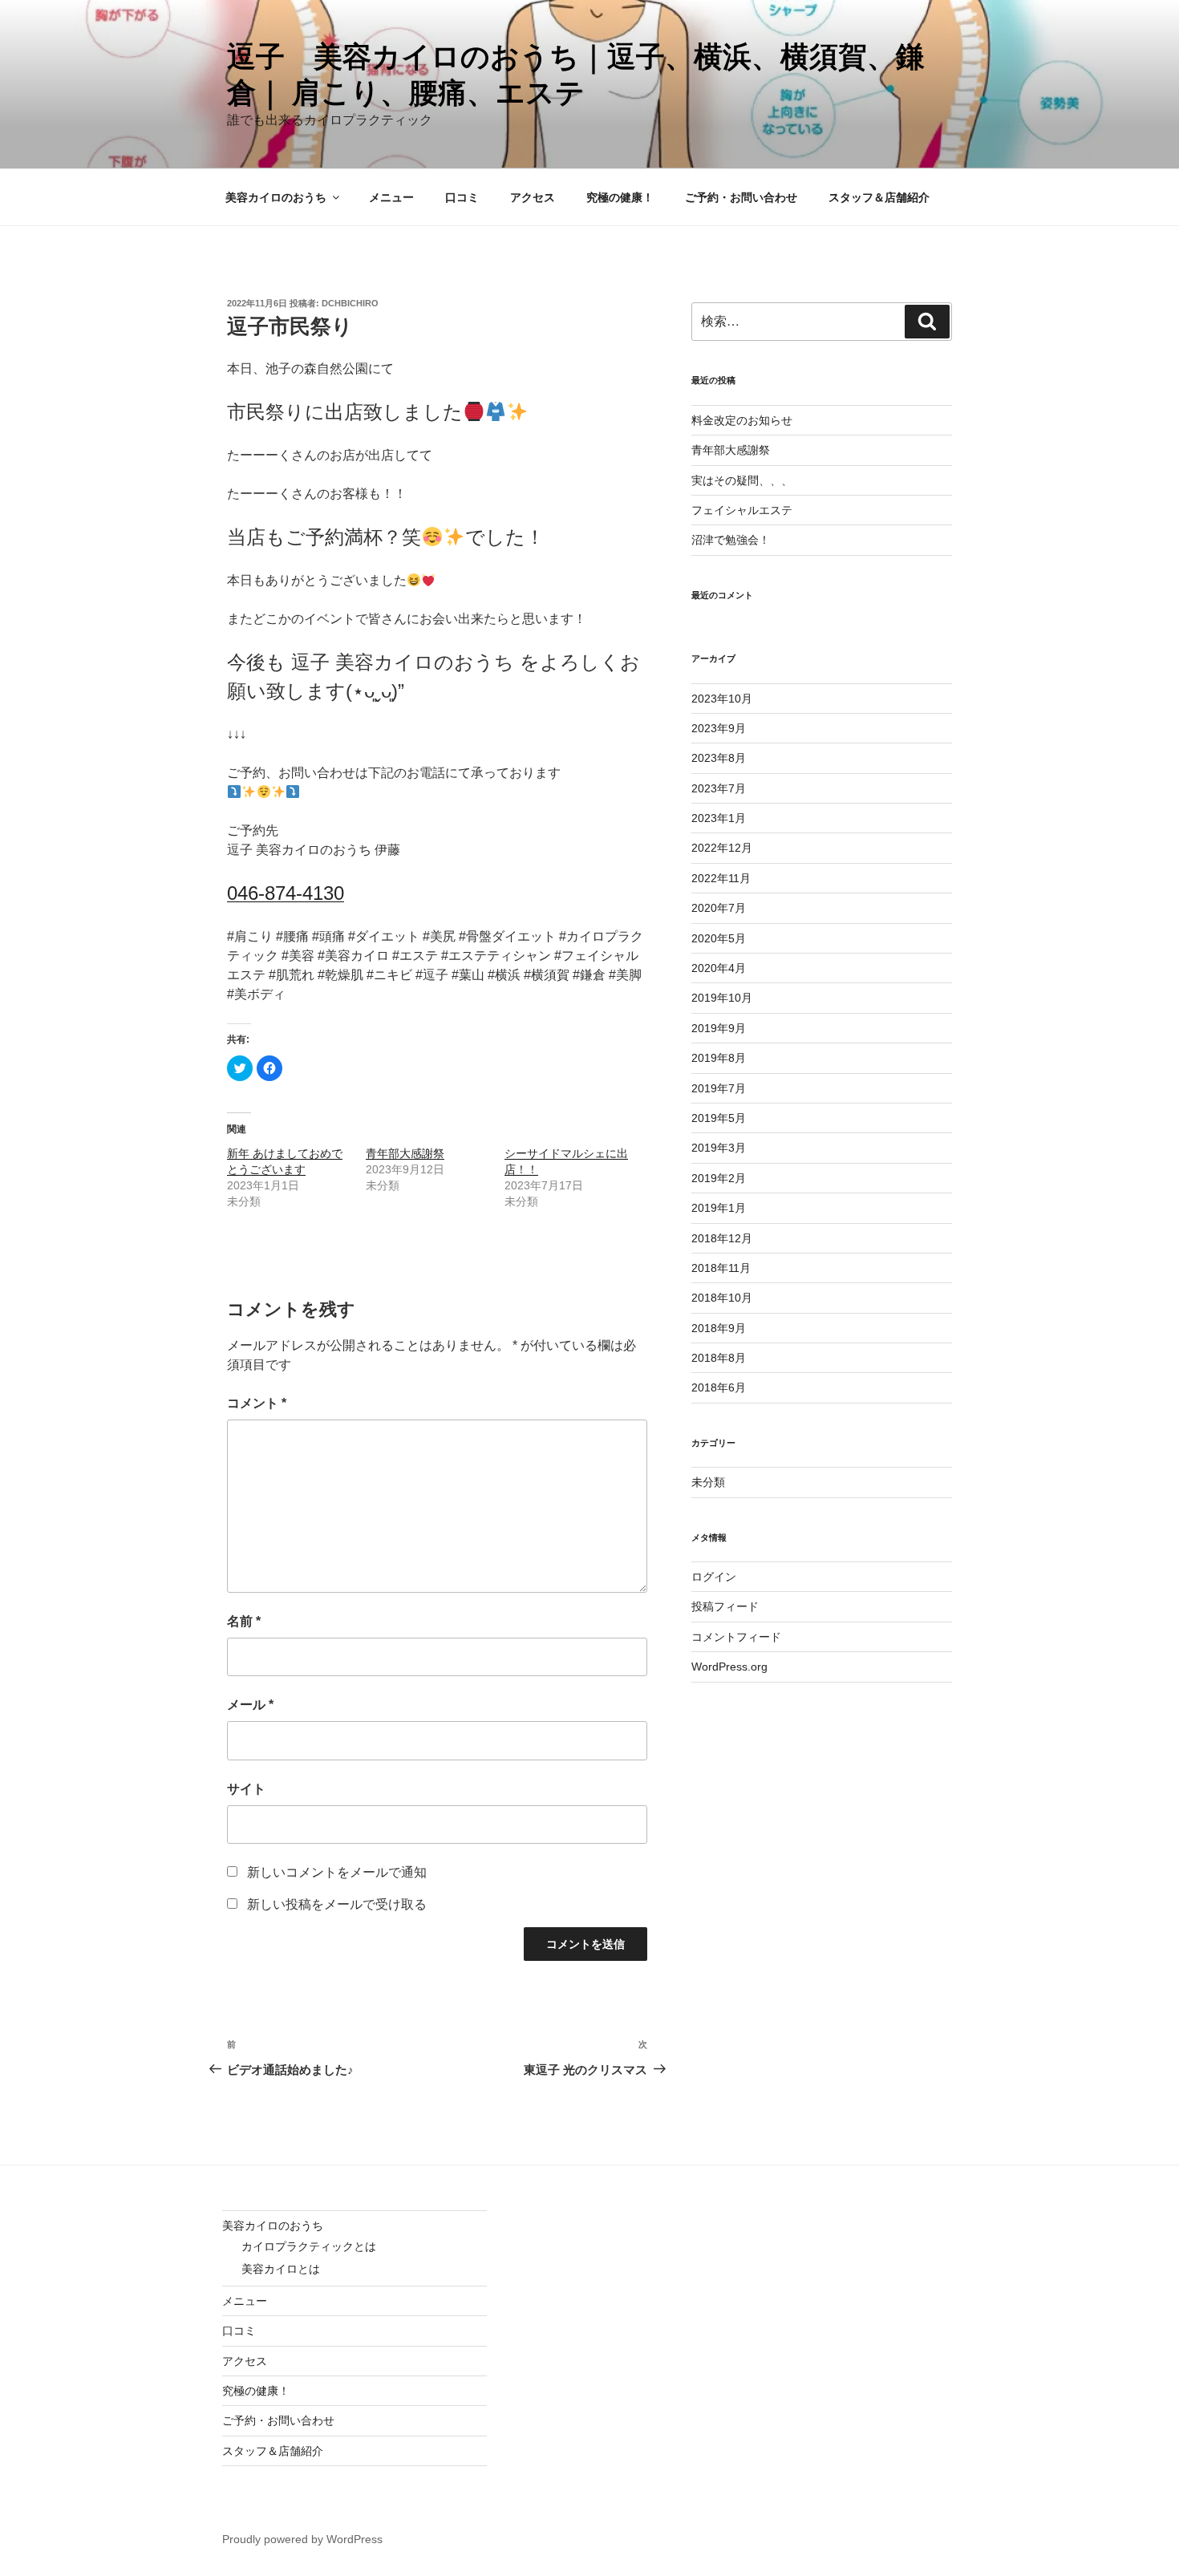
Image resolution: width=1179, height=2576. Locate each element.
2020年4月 (719, 968)
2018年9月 (719, 1328)
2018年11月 (721, 1268)
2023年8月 (719, 758)
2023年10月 (722, 699)
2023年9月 (719, 728)
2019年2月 (719, 1178)
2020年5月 (719, 938)
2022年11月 (721, 878)
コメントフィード (736, 1637)
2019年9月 (719, 1028)
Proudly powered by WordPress (302, 2539)
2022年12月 (722, 848)
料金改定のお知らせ (742, 420)
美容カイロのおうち (276, 197)
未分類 (708, 1482)
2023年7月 (719, 788)
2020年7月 (719, 908)
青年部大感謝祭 (405, 1153)
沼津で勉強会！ (731, 540)
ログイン (714, 1577)
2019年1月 (719, 1208)
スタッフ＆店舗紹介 (879, 197)
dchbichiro (350, 303)
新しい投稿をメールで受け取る (337, 1904)
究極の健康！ (620, 197)
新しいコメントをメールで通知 (337, 1872)
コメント (257, 1403)
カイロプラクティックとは (309, 2246)
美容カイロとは (281, 2269)
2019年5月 (719, 1118)
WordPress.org (729, 1667)
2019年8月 (719, 1058)
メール (250, 1705)
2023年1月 (719, 818)
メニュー (391, 197)
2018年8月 (719, 1358)
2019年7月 (719, 1088)
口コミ (462, 197)
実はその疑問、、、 (742, 480)
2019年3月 (719, 1148)
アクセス (533, 197)
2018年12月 (722, 1238)
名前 (244, 1621)
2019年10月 (722, 998)
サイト (246, 1789)
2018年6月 (719, 1387)
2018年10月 (722, 1298)
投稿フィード (725, 1606)
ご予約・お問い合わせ (741, 197)
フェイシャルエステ (742, 510)
